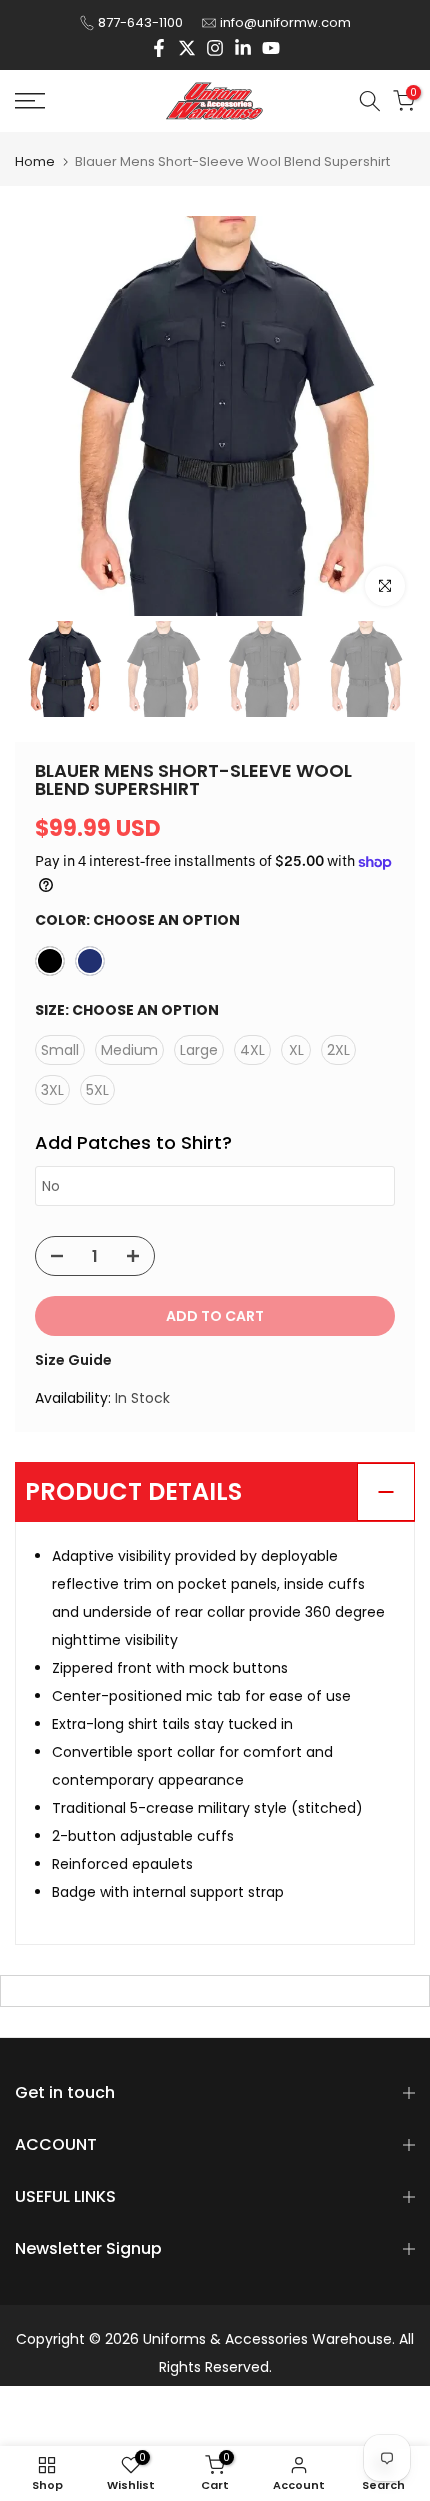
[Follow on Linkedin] (243, 48)
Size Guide (73, 1360)
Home (35, 161)
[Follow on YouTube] (271, 48)
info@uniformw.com (285, 22)
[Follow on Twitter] (187, 48)
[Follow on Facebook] (159, 48)
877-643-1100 (140, 22)
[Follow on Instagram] (215, 48)
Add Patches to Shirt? (133, 1142)
